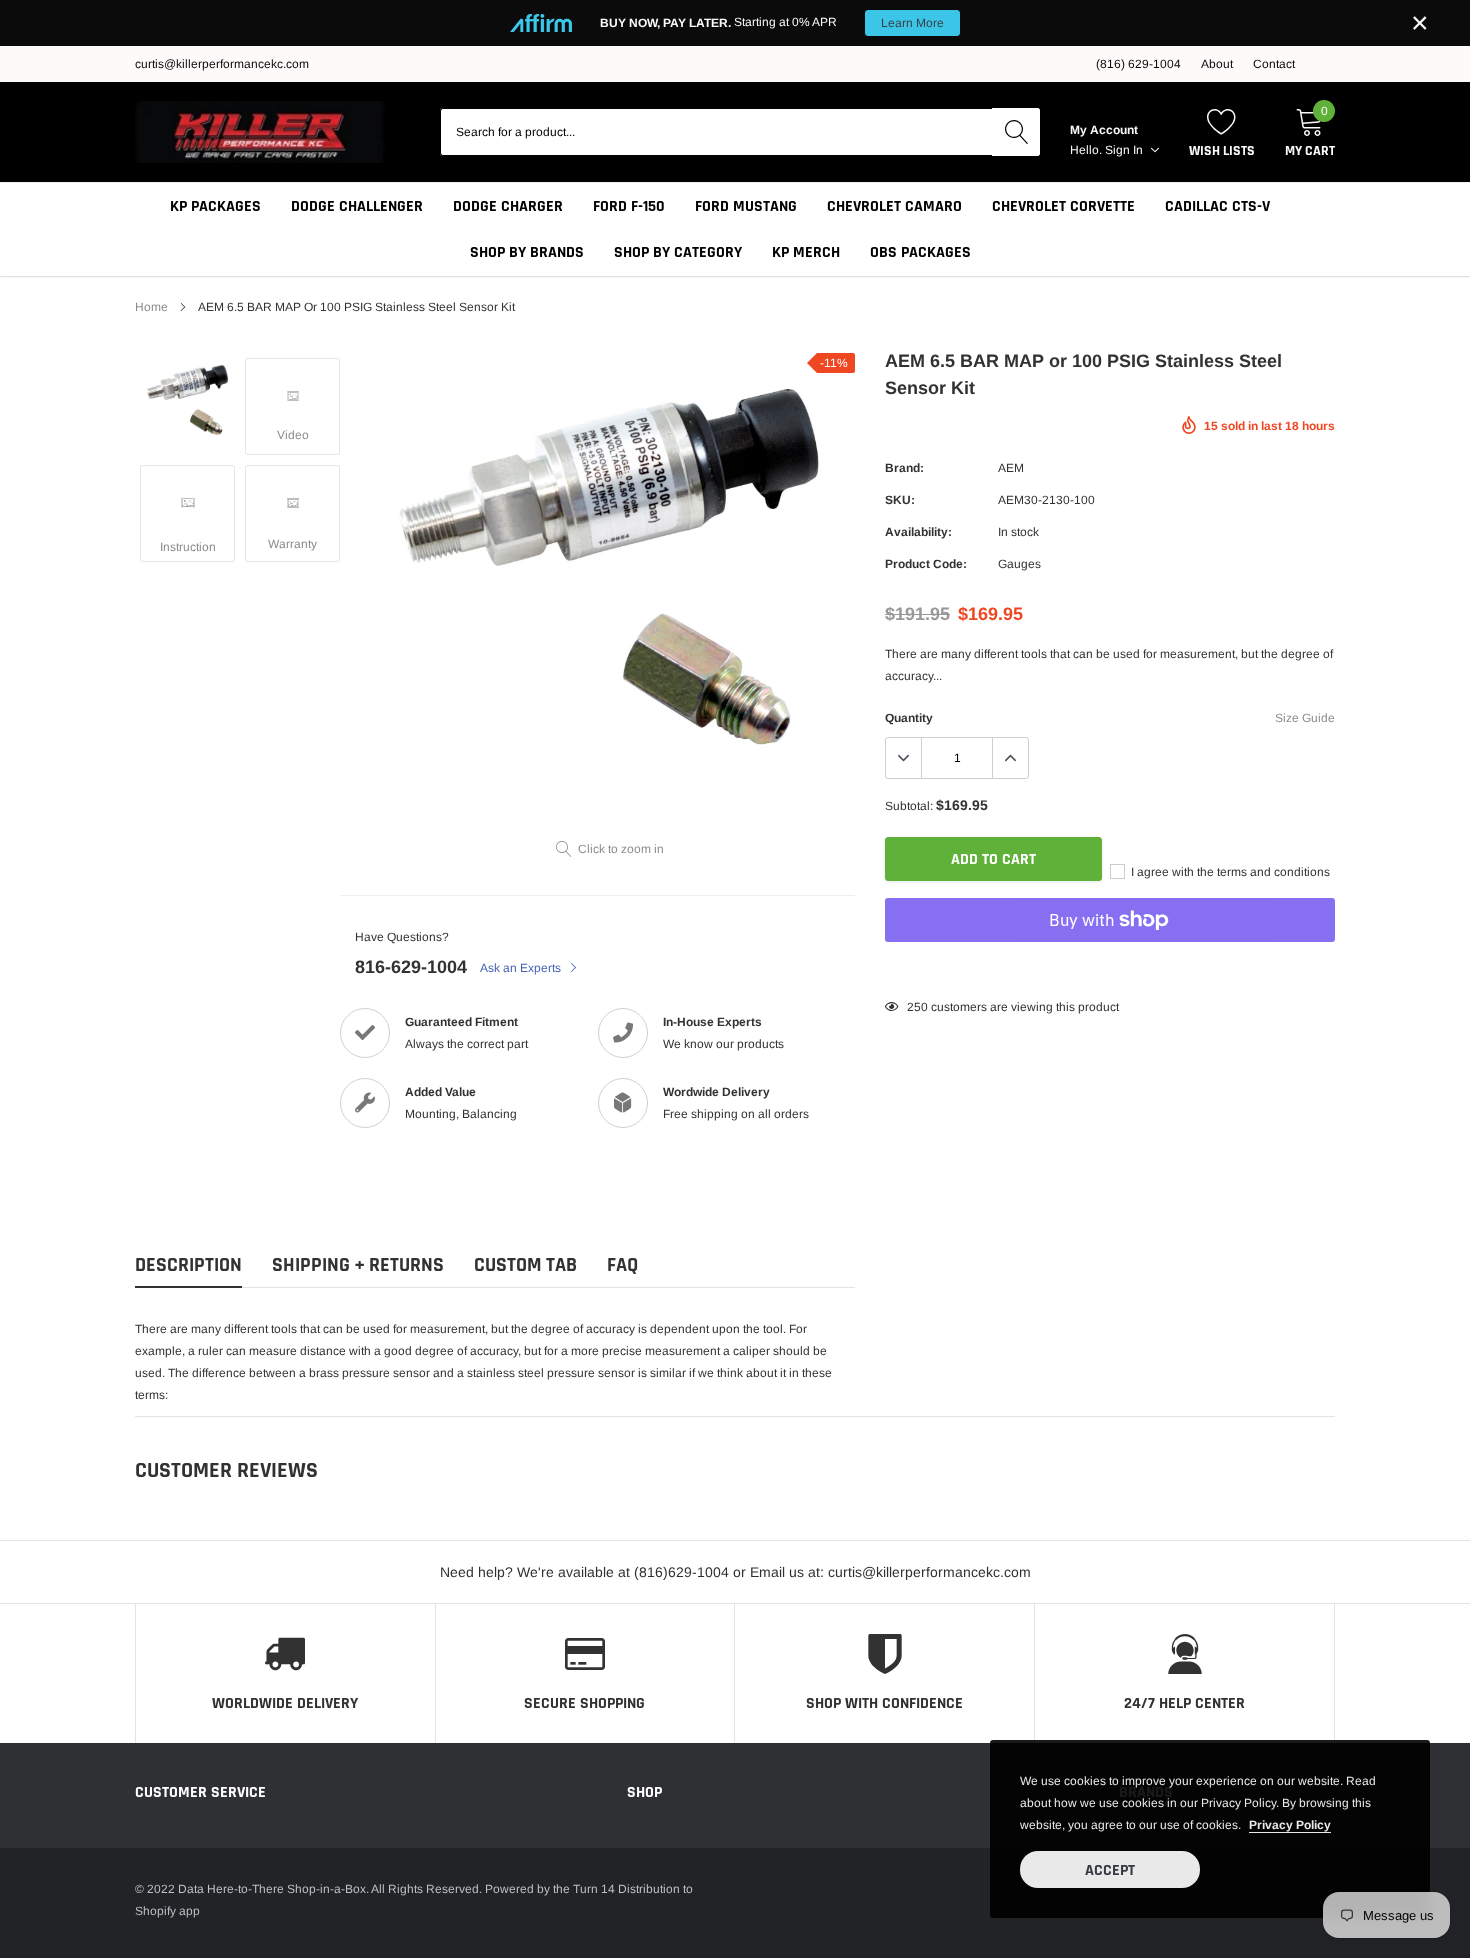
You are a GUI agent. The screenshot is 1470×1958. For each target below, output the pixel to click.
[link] (187, 400)
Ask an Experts (522, 968)
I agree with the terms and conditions (1229, 872)
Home (151, 307)
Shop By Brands (527, 252)
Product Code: (926, 564)
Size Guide (1305, 718)
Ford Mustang (746, 206)
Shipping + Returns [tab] (358, 1265)
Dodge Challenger (357, 206)
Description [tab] (188, 1265)
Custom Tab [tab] (525, 1265)
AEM (1011, 468)
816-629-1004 (411, 967)
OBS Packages (920, 252)
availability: (918, 532)
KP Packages (215, 206)
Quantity (909, 718)
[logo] (260, 132)
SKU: (900, 500)
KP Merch (806, 252)
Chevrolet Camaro (894, 206)
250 (917, 1007)
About (1217, 64)
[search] (1016, 132)
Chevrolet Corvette (1063, 206)
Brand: (904, 468)
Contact (1274, 64)
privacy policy (1290, 1825)
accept (1110, 1870)
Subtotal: (909, 806)
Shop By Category (678, 252)
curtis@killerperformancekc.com (222, 64)
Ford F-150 (629, 206)
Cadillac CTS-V (1217, 206)
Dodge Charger (508, 206)
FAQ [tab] (622, 1265)
